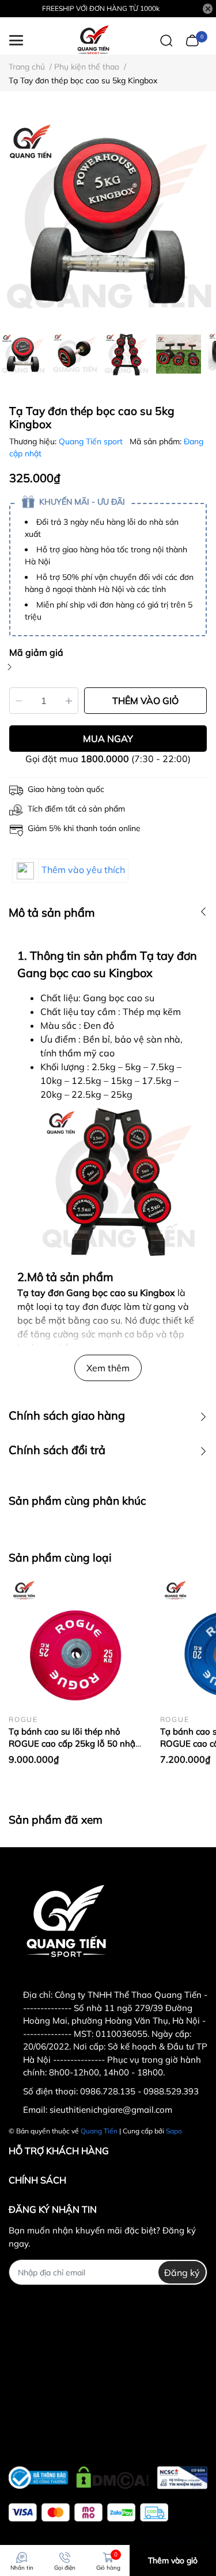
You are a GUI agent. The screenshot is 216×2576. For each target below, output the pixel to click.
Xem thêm (108, 1368)
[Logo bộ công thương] (108, 2475)
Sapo (174, 2131)
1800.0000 (105, 759)
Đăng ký (182, 2273)
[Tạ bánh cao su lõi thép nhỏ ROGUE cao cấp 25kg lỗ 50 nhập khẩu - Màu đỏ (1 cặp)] (76, 1643)
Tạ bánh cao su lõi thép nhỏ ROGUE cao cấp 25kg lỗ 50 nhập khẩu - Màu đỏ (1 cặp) (75, 1743)
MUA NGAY (108, 739)
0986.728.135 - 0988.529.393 (139, 2091)
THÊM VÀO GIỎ (145, 701)
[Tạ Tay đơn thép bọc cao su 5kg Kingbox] (108, 218)
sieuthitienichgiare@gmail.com (111, 2110)
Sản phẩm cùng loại (60, 1558)
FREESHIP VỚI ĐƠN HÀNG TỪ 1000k (101, 8)
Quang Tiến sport (92, 441)
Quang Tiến (99, 2131)
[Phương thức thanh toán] (88, 2512)
